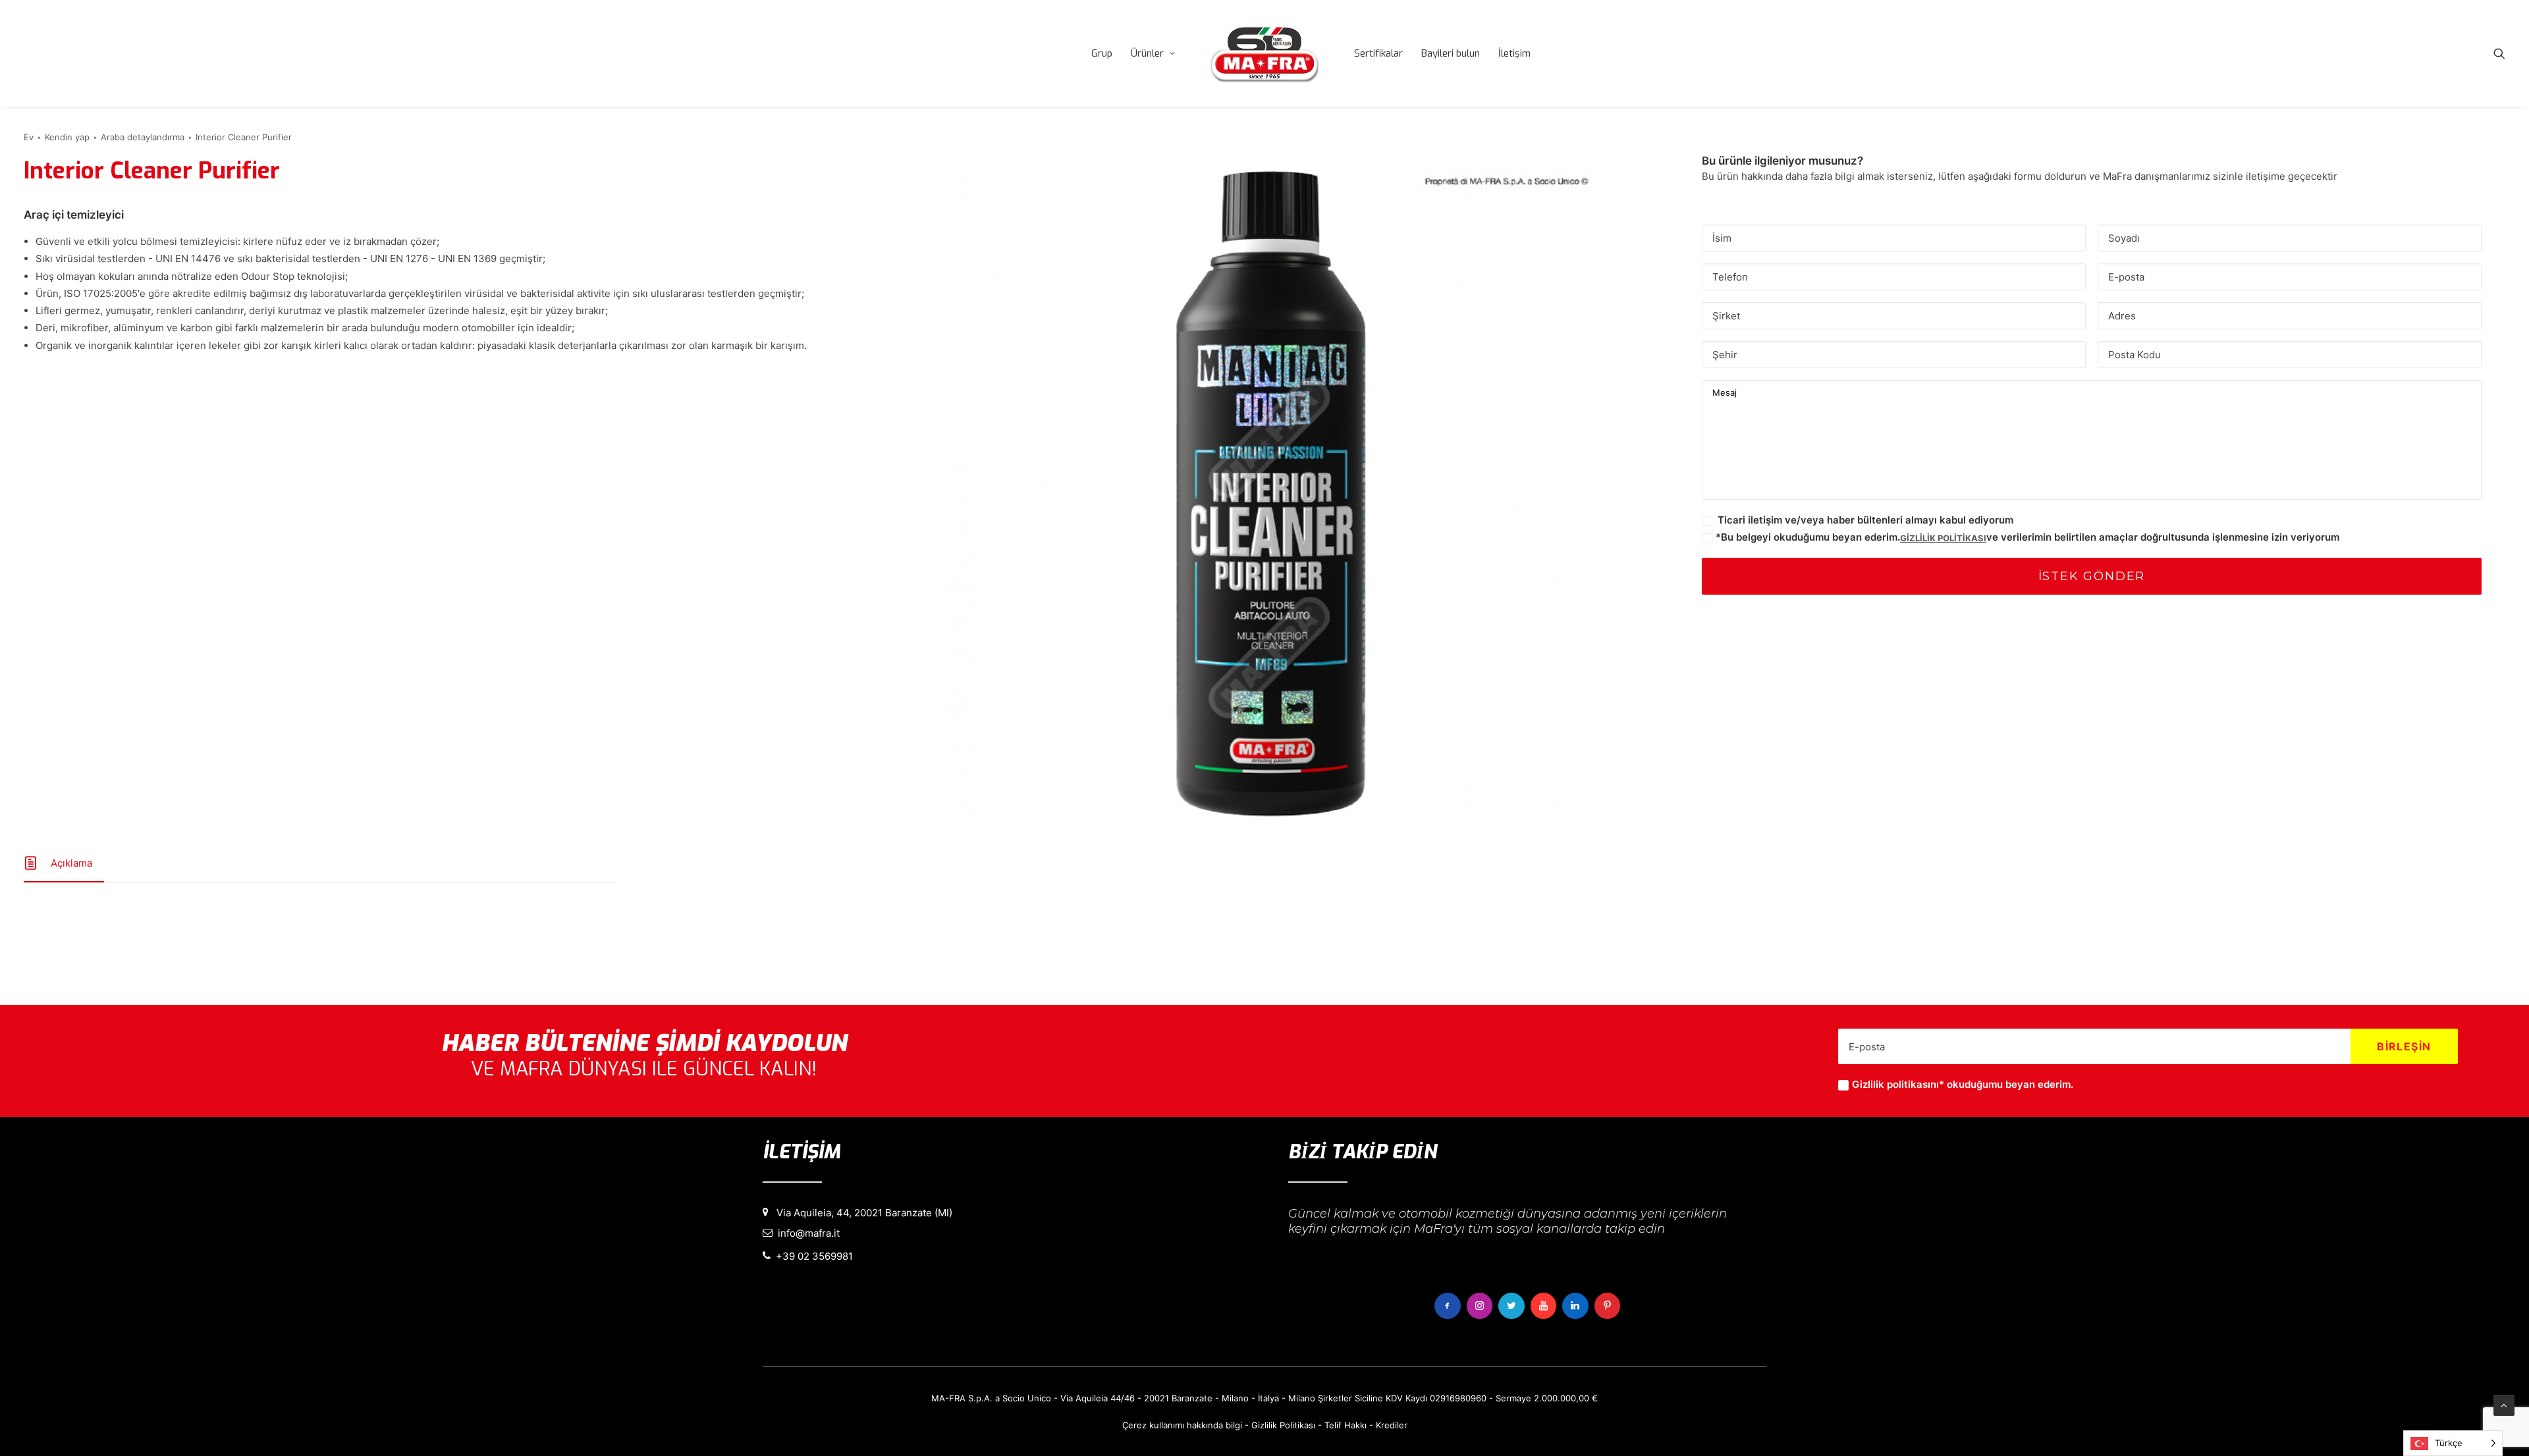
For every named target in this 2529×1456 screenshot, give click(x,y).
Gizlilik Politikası (1283, 1425)
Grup (1102, 53)
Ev (29, 137)
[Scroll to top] (2504, 1404)
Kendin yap (67, 137)
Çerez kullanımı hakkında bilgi (1182, 1425)
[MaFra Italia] (1264, 53)
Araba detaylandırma (143, 137)
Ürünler (1147, 53)
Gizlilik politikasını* (1898, 1084)
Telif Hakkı (1346, 1425)
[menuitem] (1102, 53)
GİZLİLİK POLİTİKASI (1943, 538)
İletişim (1514, 53)
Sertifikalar (1378, 53)
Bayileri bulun (1451, 53)
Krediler (1392, 1425)
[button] (2499, 53)
